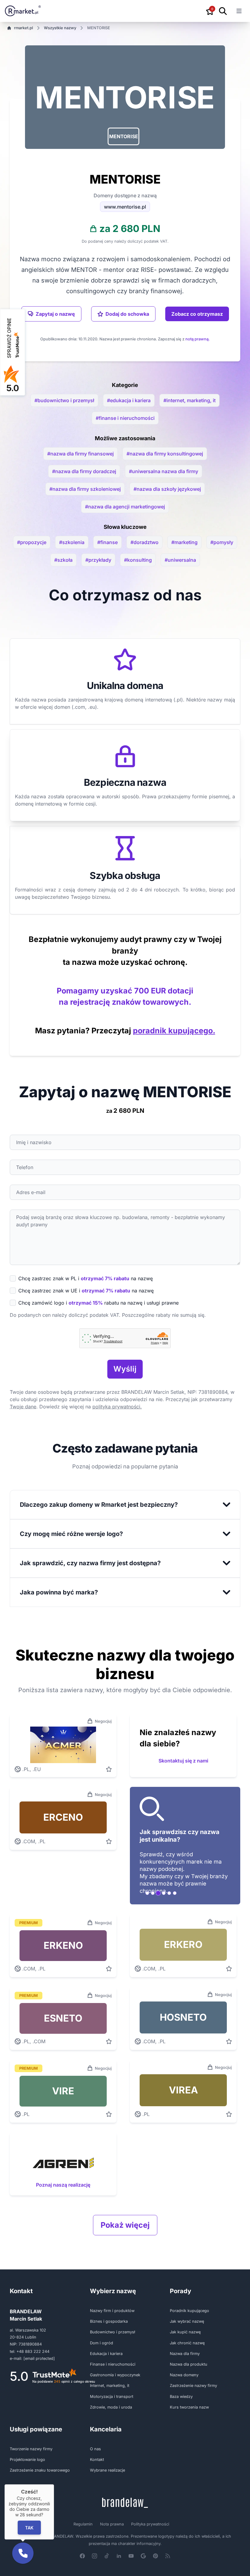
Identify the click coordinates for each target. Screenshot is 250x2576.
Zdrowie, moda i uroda (111, 2407)
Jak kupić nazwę (185, 2332)
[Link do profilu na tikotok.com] (107, 2556)
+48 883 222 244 (33, 2351)
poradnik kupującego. (174, 1031)
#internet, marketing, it (189, 400)
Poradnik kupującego (189, 2311)
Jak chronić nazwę (187, 2343)
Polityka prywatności (150, 2524)
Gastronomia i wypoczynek (115, 2375)
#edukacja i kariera (129, 400)
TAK (29, 2527)
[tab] (147, 1893)
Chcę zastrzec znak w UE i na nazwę (86, 1291)
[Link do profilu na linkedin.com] (119, 2556)
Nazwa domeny (184, 2375)
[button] (123, 136)
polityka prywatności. (117, 1407)
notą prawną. (198, 339)
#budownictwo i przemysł (64, 400)
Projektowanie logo (27, 2460)
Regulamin (83, 2524)
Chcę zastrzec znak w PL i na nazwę (86, 1278)
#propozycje (32, 542)
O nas (95, 2449)
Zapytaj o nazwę (55, 314)
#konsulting (138, 560)
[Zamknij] (54, 2484)
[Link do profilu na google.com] (143, 2556)
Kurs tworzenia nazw (189, 2407)
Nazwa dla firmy (185, 2354)
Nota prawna (112, 2524)
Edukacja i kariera (106, 2354)
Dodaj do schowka (127, 314)
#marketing (184, 542)
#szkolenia (72, 542)
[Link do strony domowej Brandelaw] (125, 2503)
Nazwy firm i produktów (112, 2311)
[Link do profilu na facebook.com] (82, 2556)
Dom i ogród (102, 2343)
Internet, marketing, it (110, 2386)
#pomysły (222, 542)
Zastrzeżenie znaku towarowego (40, 2470)
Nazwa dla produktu (189, 2364)
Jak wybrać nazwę (187, 2321)
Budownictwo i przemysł (112, 2332)
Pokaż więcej (125, 2225)
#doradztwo (145, 542)
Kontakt (97, 2460)
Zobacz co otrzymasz (197, 314)
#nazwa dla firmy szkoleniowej (85, 489)
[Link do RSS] (168, 2556)
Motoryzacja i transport (112, 2397)
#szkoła (63, 560)
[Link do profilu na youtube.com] (131, 2556)
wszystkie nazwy (60, 28)
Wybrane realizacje (107, 2470)
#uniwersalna (180, 560)
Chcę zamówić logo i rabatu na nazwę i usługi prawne (98, 1303)
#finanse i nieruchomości (125, 418)
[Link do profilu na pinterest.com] (155, 2556)
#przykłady (98, 560)
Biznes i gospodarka (109, 2321)
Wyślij (125, 1369)
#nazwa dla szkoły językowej (167, 489)
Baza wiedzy (181, 2397)
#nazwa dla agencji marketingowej (125, 507)
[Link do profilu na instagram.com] (95, 2556)
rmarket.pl (23, 28)
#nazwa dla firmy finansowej (80, 454)
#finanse (107, 542)
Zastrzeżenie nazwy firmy (193, 2386)
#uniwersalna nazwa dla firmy (164, 471)
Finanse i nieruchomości (113, 2364)
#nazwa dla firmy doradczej (84, 471)
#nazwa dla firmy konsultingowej (165, 454)
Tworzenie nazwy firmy (31, 2449)
